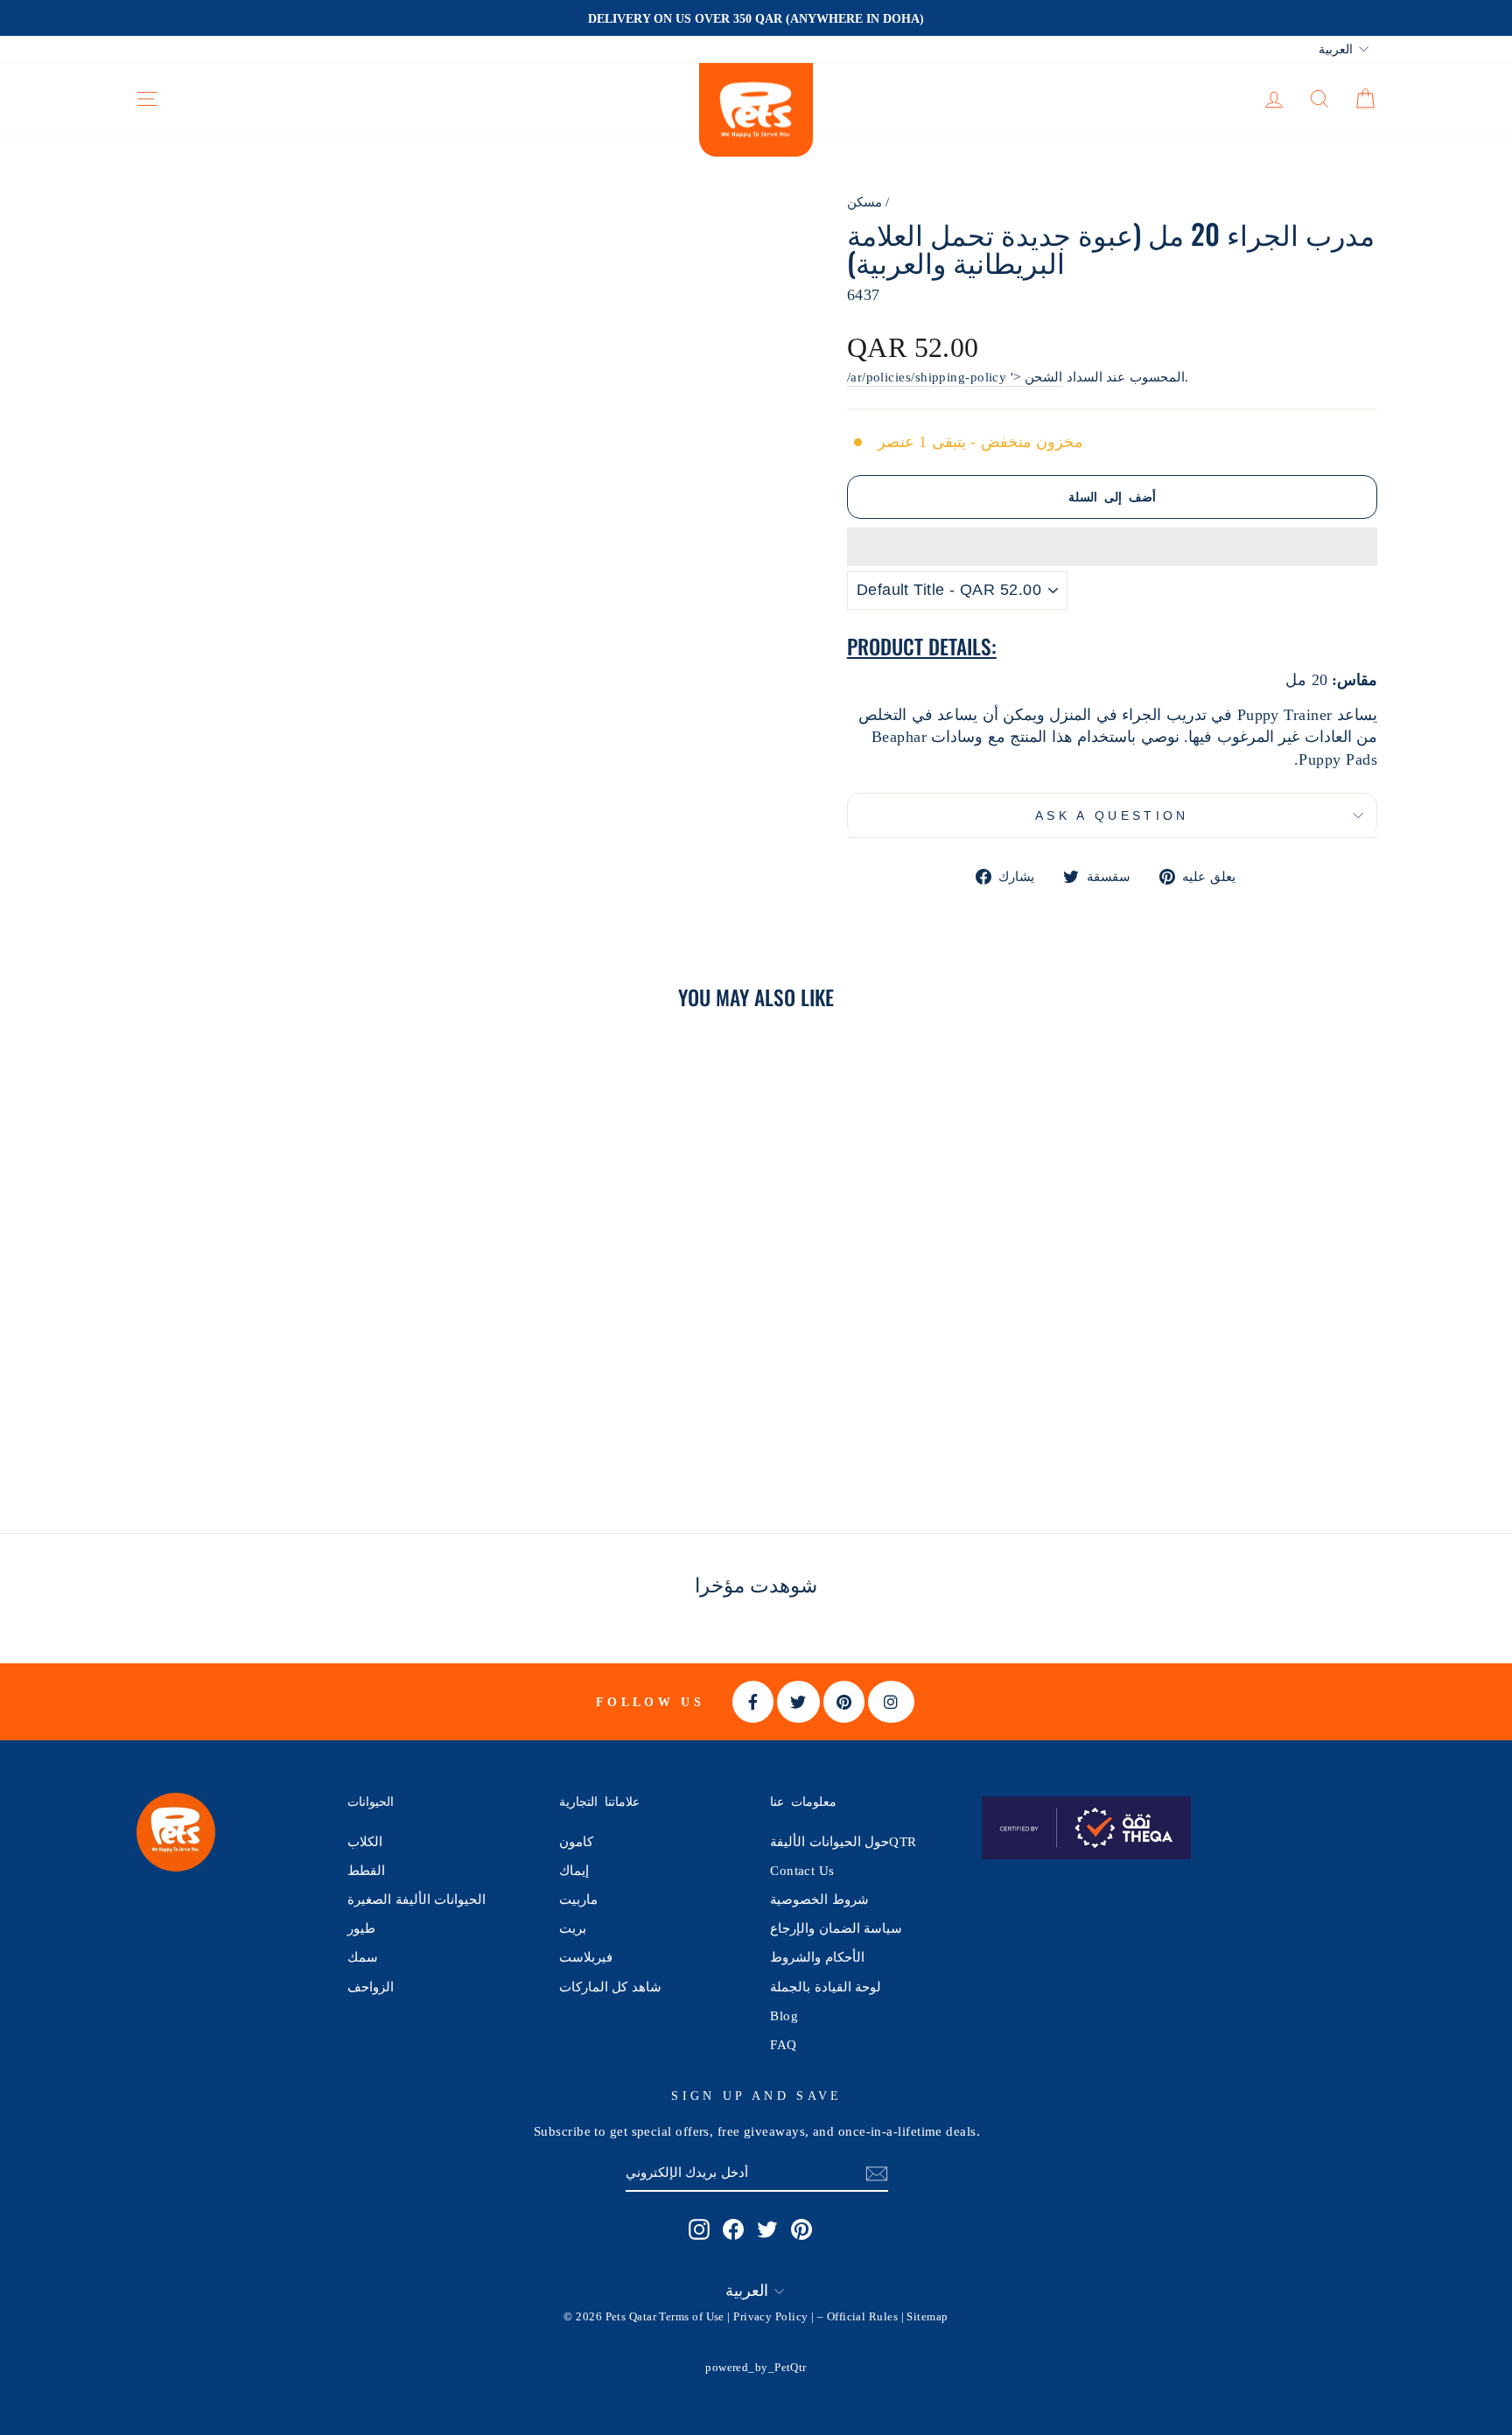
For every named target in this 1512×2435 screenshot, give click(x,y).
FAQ (783, 2044)
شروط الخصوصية (819, 1899)
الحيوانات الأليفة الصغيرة (416, 1899)
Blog (784, 2015)
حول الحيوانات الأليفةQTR (843, 1841)
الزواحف (371, 1987)
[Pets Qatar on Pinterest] (801, 2229)
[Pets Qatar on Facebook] (733, 2229)
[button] (1112, 547)
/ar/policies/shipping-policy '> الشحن (955, 377)
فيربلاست (586, 1957)
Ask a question (1112, 815)
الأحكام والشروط (817, 1957)
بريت (573, 1928)
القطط (366, 1870)
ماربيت (578, 1899)
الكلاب (365, 1841)
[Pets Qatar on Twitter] (767, 2229)
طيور (361, 1928)
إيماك (574, 1870)
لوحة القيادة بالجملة (826, 1987)
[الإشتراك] (877, 2173)
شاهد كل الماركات (610, 1987)
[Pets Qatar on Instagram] (699, 2229)
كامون (576, 1841)
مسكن (864, 202)
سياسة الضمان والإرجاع (836, 1928)
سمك (363, 1957)
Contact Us (802, 1870)
